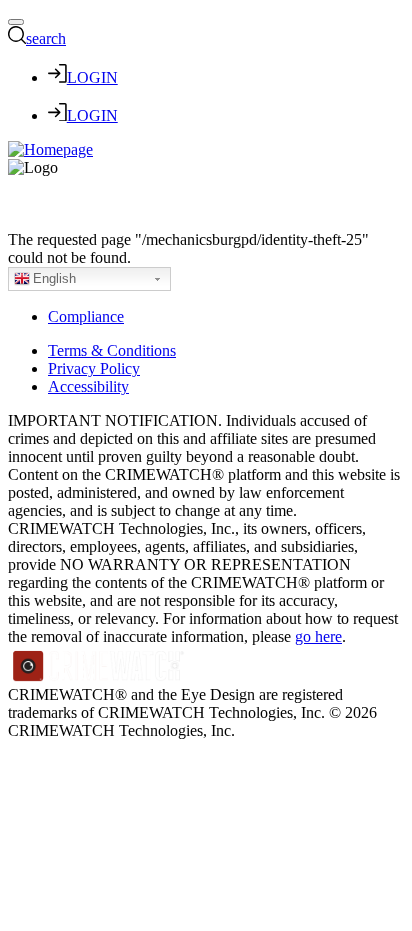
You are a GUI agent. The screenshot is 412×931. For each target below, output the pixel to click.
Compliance (86, 316)
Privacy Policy (94, 368)
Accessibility (88, 386)
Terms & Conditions (112, 350)
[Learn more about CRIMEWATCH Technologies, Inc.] (99, 676)
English (54, 278)
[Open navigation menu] (16, 22)
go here (318, 636)
